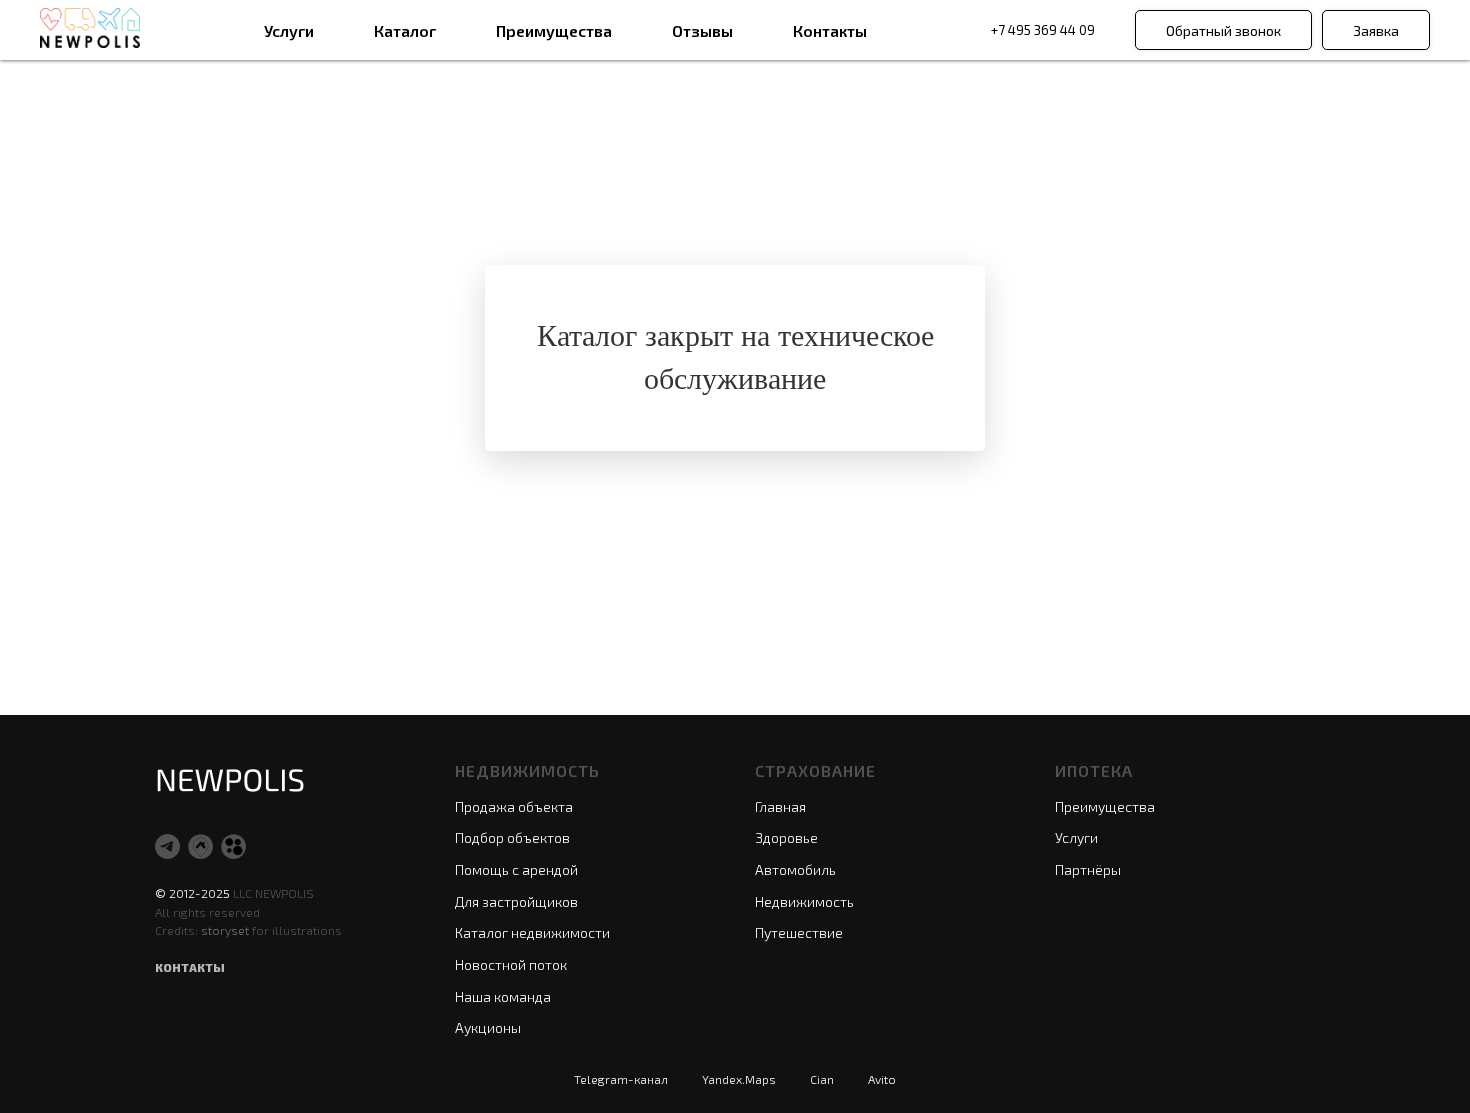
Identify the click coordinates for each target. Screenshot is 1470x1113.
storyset (226, 930)
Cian (822, 1079)
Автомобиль (795, 869)
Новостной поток (511, 964)
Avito (882, 1079)
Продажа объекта (514, 806)
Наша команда (503, 996)
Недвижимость (804, 901)
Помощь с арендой (516, 869)
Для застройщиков (516, 901)
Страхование (815, 770)
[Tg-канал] (167, 846)
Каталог (405, 30)
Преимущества (554, 30)
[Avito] (233, 846)
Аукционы (488, 1027)
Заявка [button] (1376, 30)
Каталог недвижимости (532, 932)
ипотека (1094, 770)
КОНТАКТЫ (190, 967)
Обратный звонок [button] (1223, 30)
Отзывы (702, 30)
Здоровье (786, 837)
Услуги (289, 30)
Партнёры (1088, 869)
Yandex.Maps (739, 1079)
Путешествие (799, 932)
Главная (780, 806)
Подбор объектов (512, 837)
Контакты (830, 30)
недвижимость (527, 770)
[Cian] (200, 846)
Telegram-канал (621, 1079)
